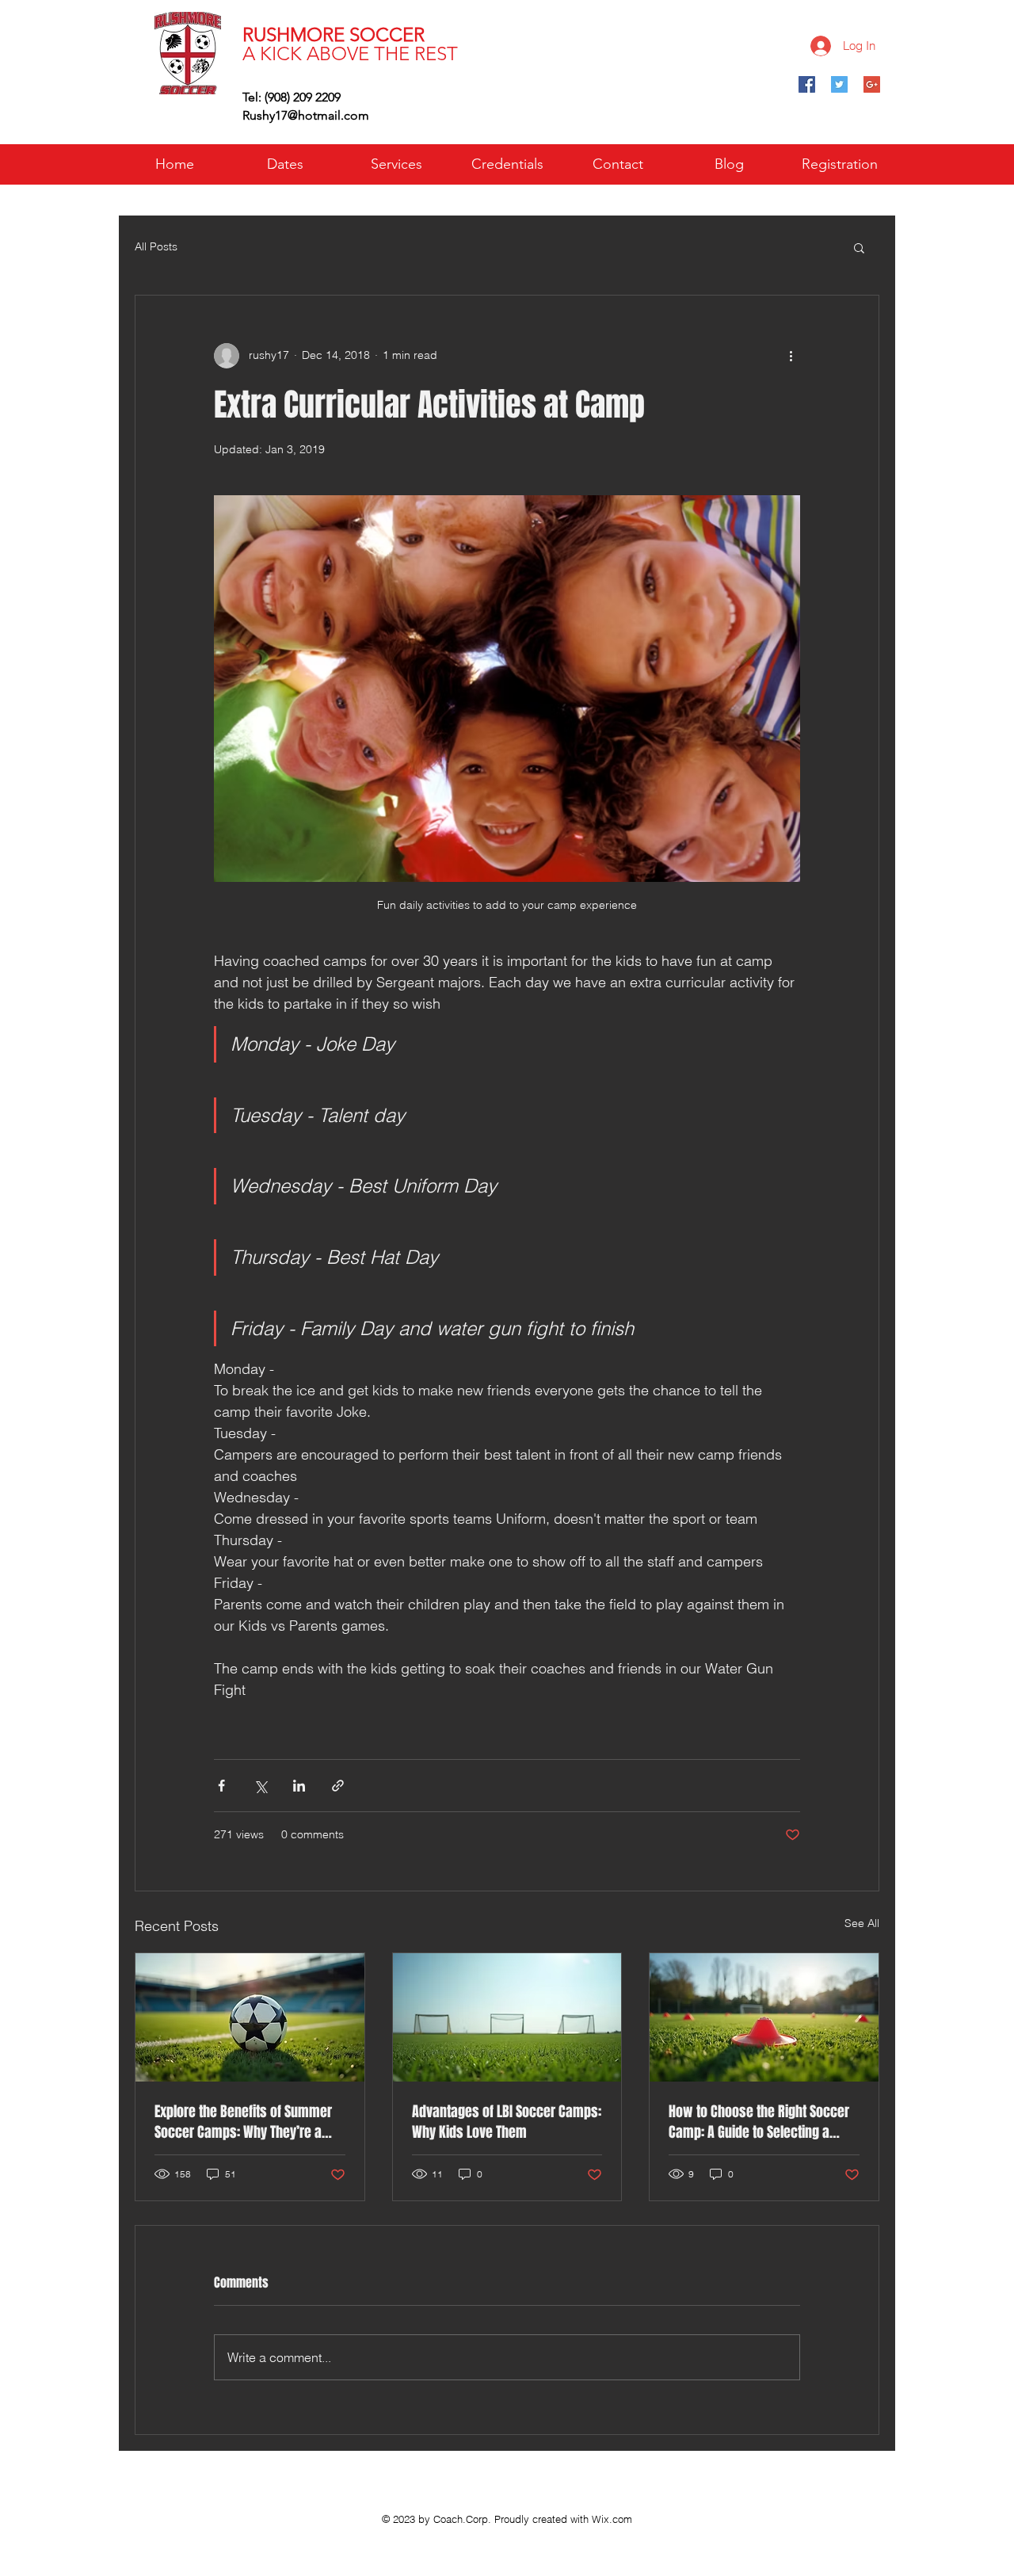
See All (862, 1923)
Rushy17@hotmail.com (306, 115)
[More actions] (791, 356)
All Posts (156, 246)
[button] (859, 247)
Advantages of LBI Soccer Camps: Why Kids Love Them (507, 2122)
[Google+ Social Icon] (872, 84)
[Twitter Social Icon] (839, 84)
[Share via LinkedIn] (299, 1786)
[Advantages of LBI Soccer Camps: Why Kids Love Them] (507, 2017)
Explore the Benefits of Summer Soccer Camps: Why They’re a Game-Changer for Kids (243, 2122)
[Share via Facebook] (221, 1786)
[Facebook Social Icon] (807, 84)
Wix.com (612, 2519)
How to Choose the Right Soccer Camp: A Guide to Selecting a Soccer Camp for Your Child (759, 2122)
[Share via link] (338, 1786)
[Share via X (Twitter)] (260, 1786)
